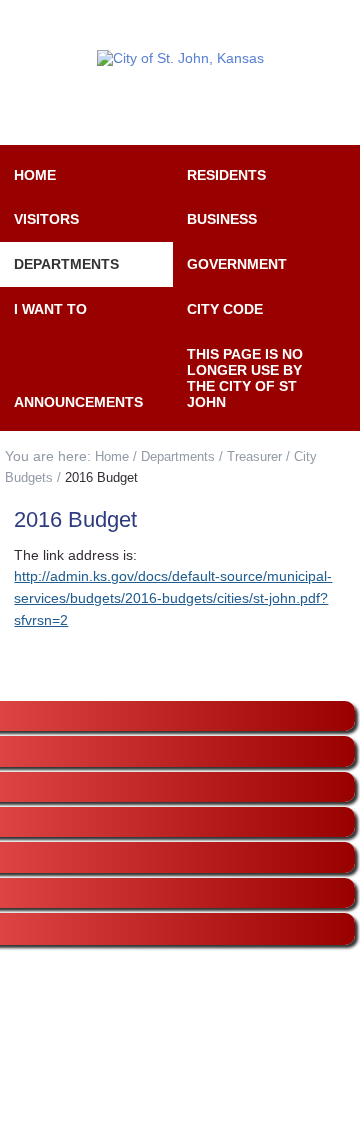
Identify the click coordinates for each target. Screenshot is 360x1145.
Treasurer (254, 456)
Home (112, 456)
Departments (178, 456)
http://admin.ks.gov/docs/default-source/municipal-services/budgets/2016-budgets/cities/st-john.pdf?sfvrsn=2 (173, 597)
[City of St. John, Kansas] (180, 58)
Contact (257, 26)
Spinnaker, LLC (219, 1112)
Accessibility (182, 26)
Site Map (103, 26)
